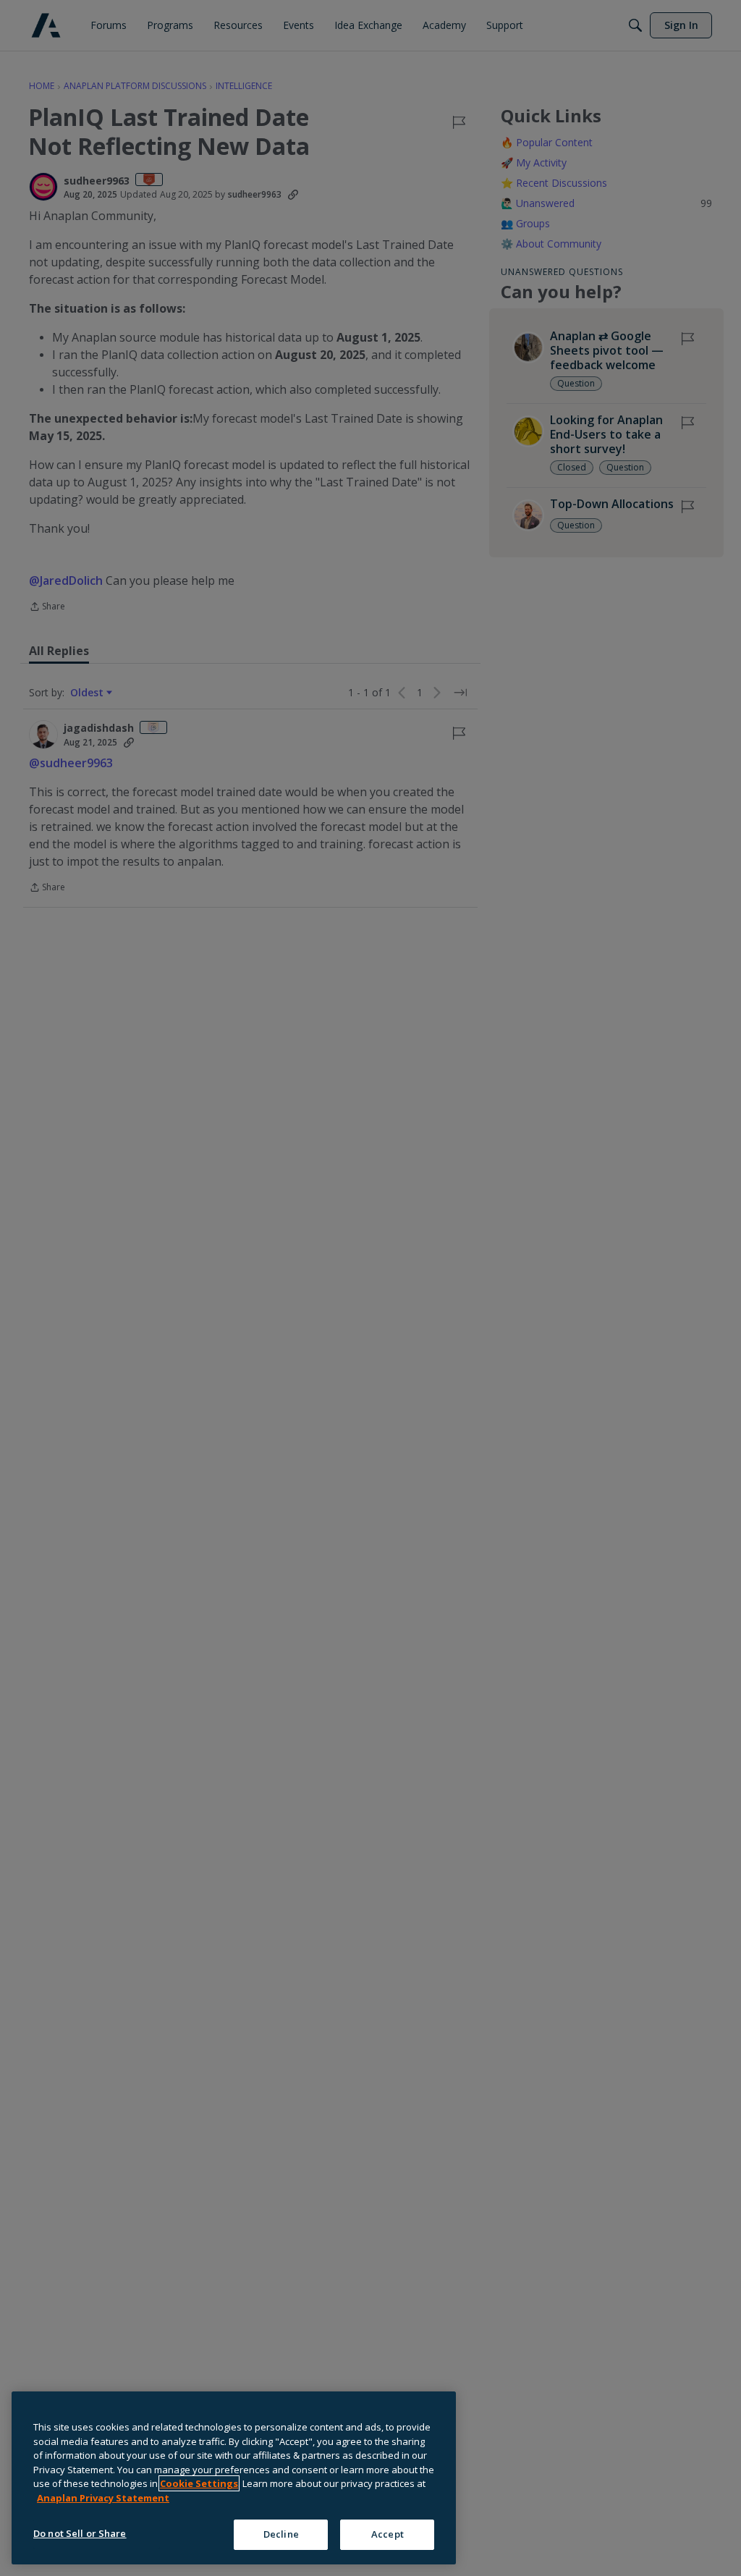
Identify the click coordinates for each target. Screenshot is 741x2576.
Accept (388, 2534)
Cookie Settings (199, 2483)
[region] (234, 2478)
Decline (281, 2534)
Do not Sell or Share (80, 2533)
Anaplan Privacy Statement (103, 2498)
